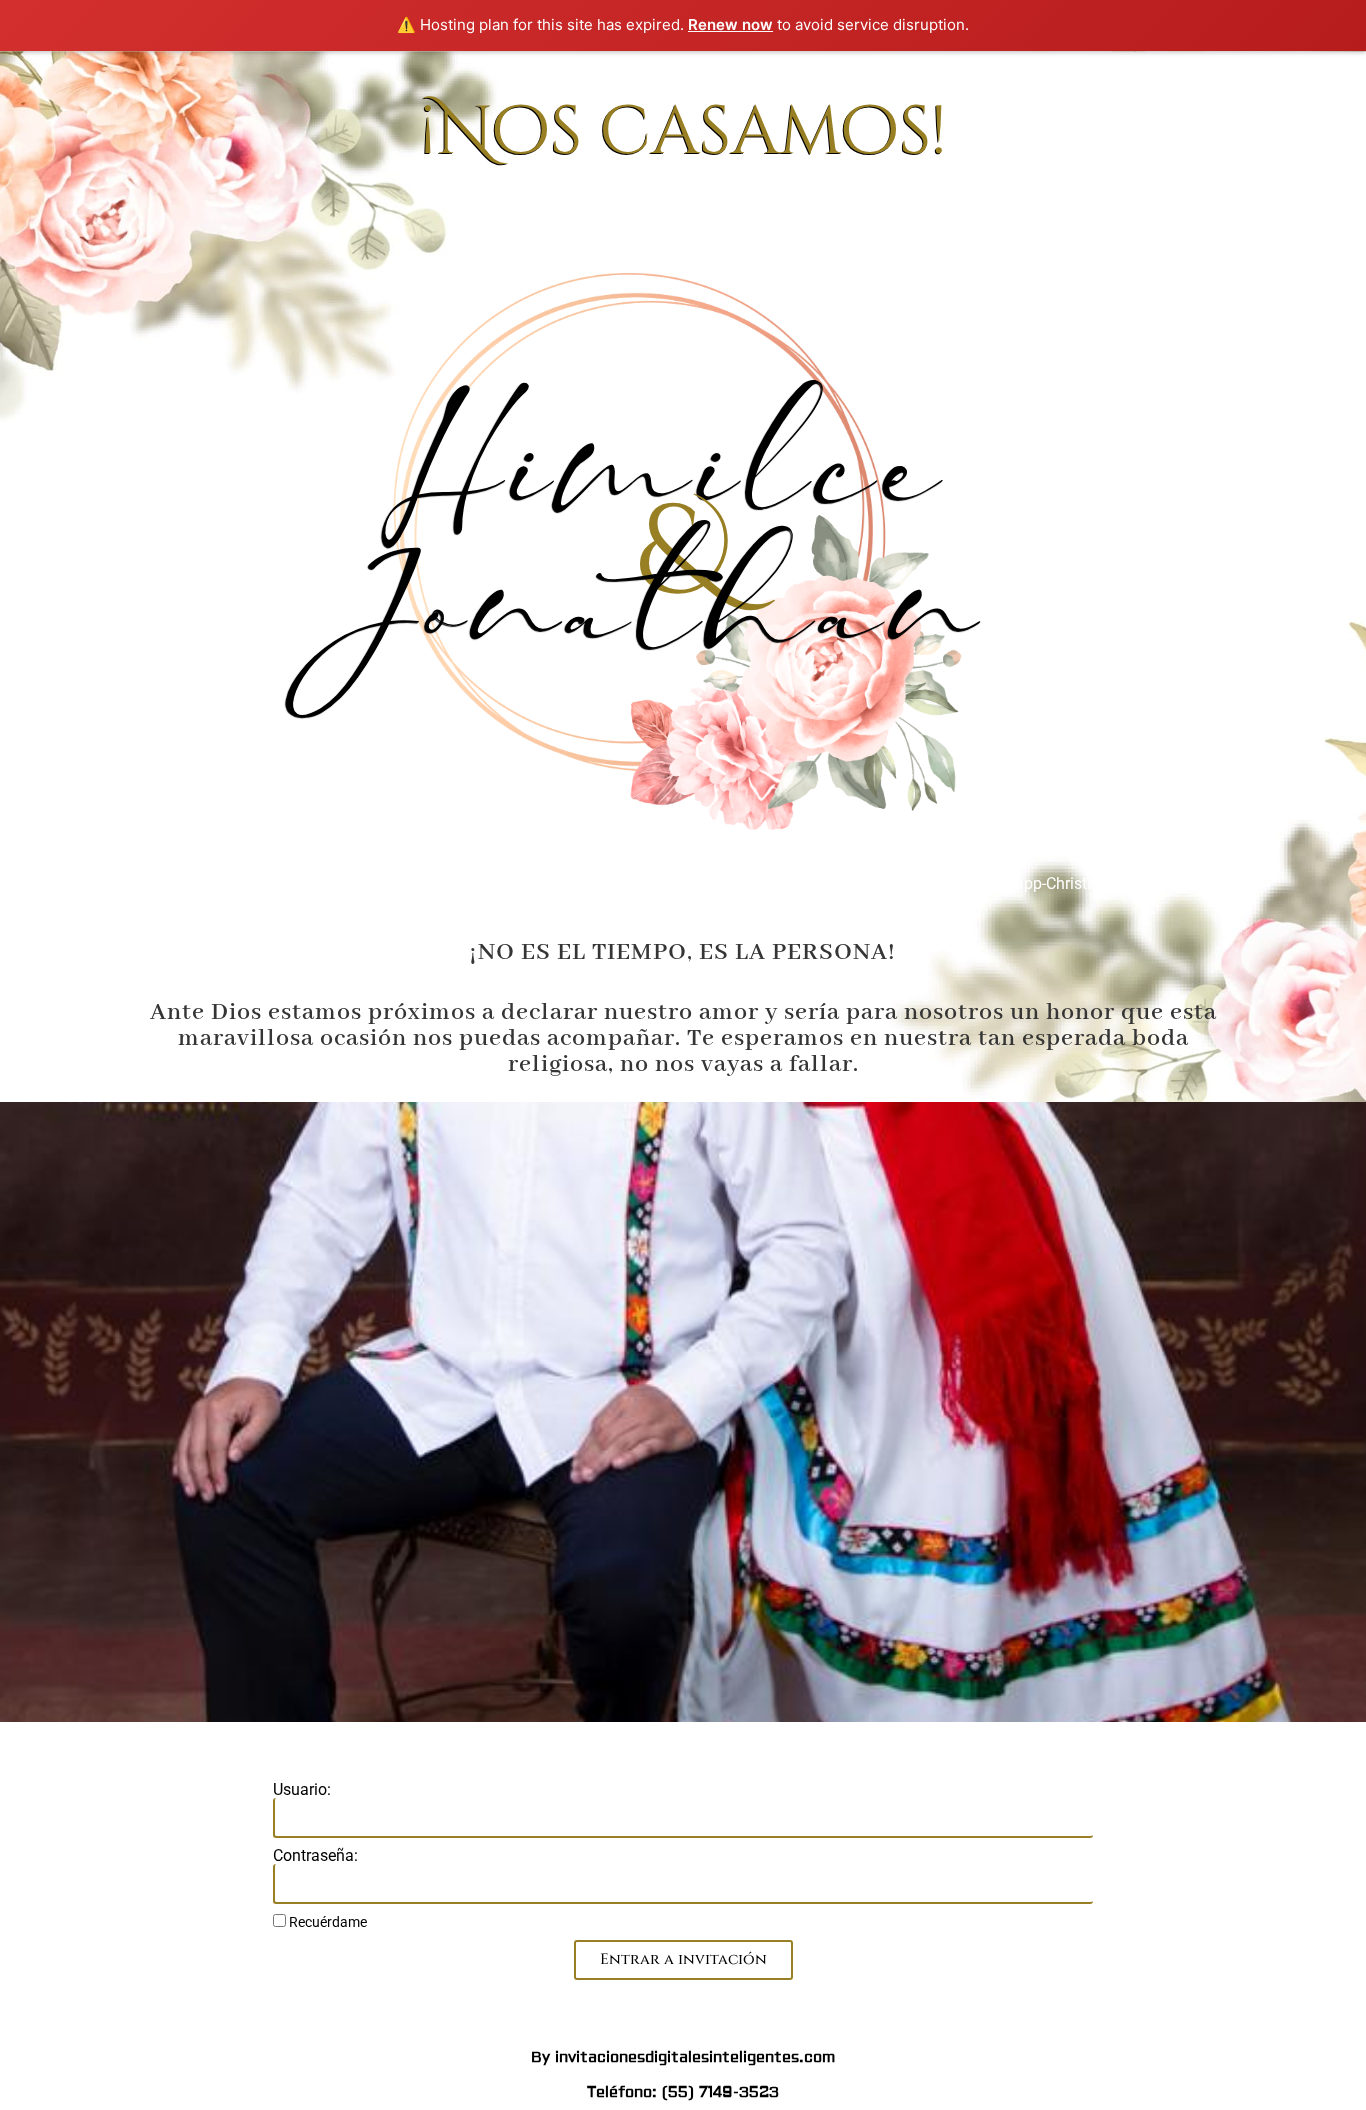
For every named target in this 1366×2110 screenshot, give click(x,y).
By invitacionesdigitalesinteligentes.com (683, 2057)
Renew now (730, 24)
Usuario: (302, 1790)
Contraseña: (315, 1856)
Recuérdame (326, 1922)
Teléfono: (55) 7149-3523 (683, 2092)
